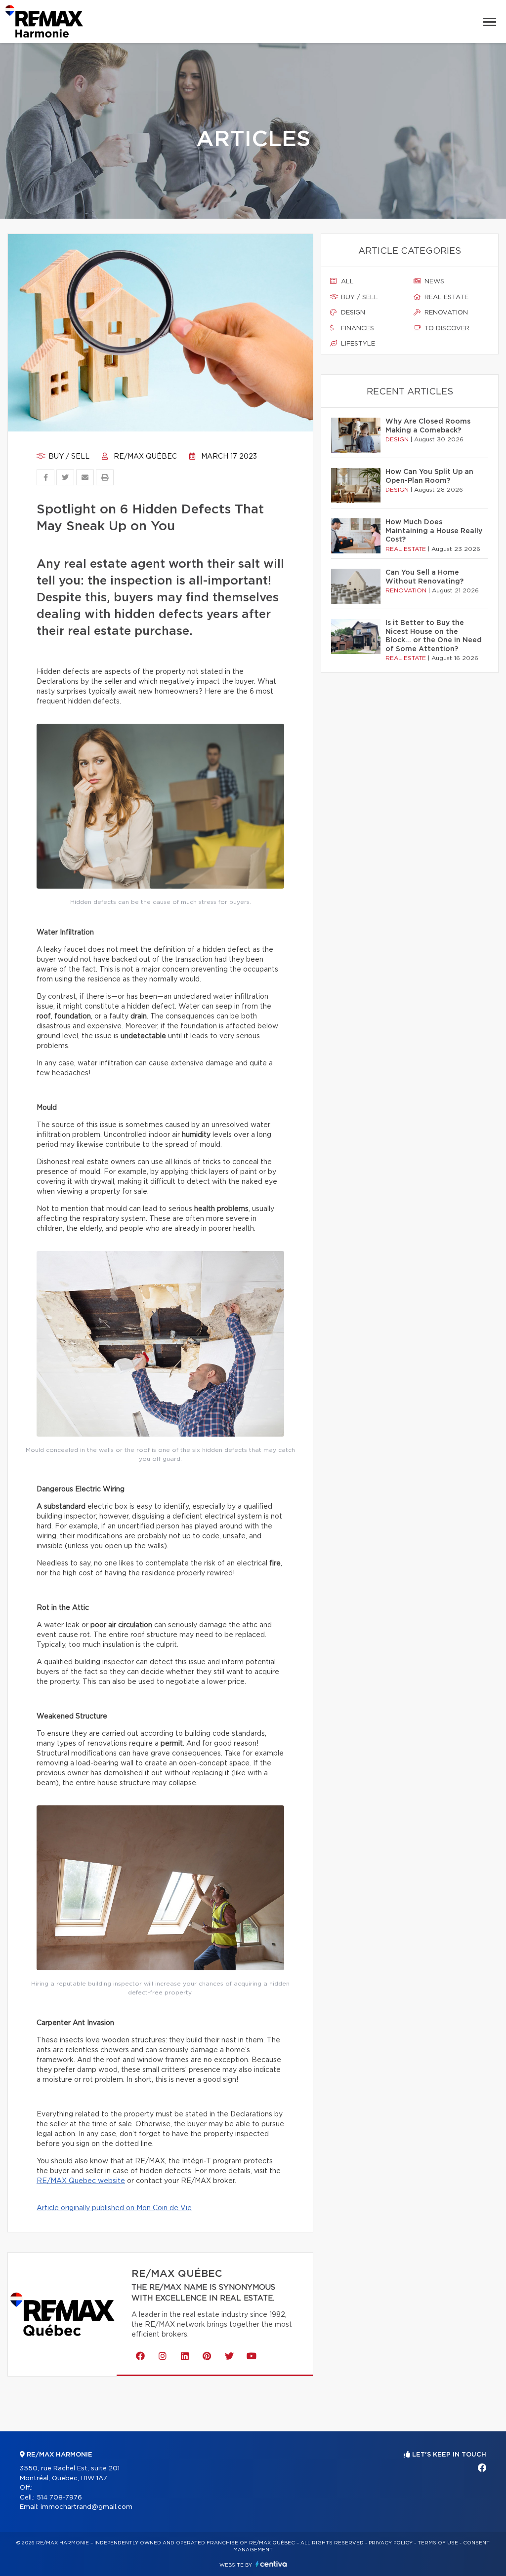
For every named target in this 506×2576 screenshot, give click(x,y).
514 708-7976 (59, 2498)
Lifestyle (357, 344)
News (433, 282)
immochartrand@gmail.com (86, 2507)
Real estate (445, 297)
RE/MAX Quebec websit (79, 2181)
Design (352, 313)
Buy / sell (68, 457)
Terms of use (438, 2543)
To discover (446, 329)
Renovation (445, 313)
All (346, 282)
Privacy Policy (391, 2543)
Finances (357, 329)
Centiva (271, 2564)
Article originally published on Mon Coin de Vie (114, 2208)
